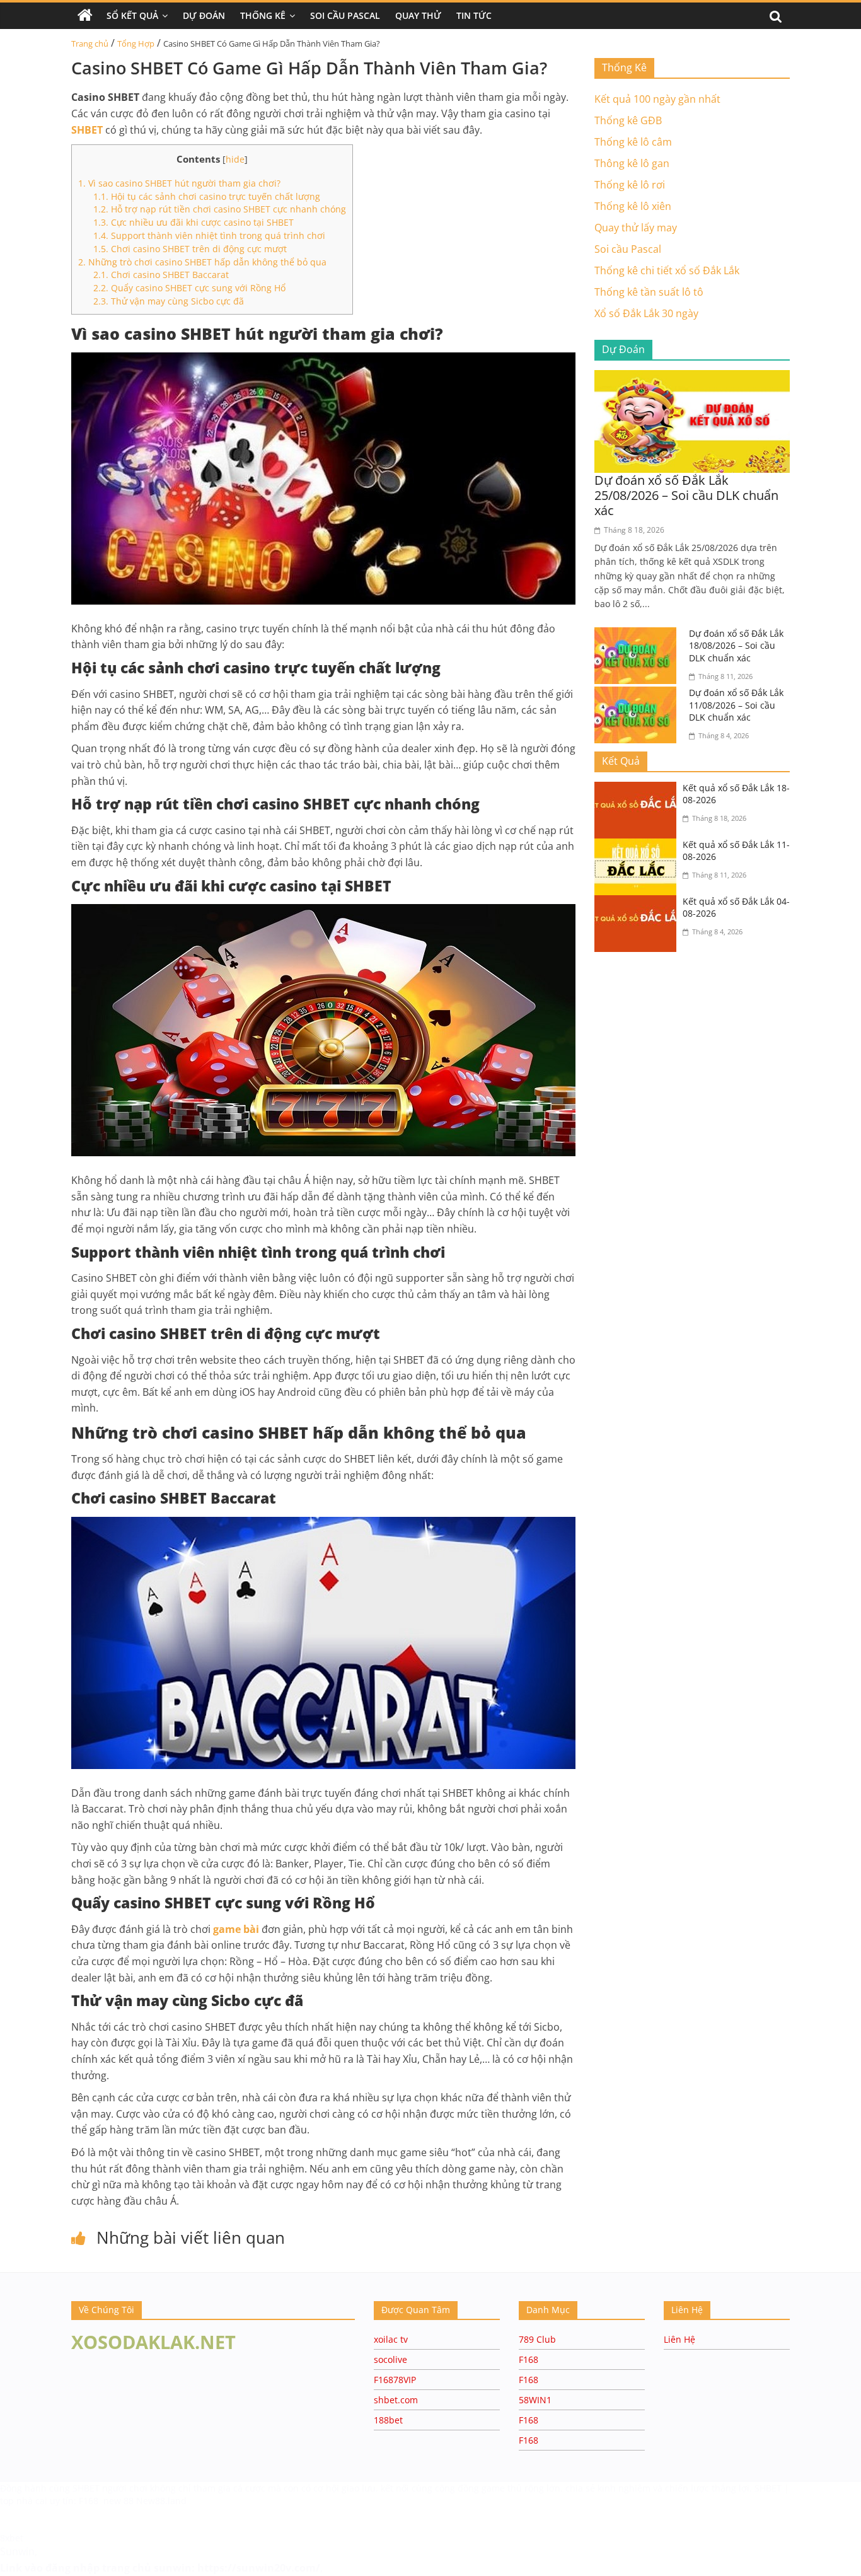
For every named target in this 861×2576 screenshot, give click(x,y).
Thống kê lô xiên (633, 206)
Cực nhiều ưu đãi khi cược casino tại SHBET (194, 222)
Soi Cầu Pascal (345, 15)
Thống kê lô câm (633, 142)
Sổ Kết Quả (132, 15)
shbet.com (396, 2400)
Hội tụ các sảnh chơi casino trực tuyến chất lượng (207, 196)
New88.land (161, 2501)
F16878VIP (395, 2380)
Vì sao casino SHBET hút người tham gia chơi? (179, 183)
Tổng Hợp (136, 44)
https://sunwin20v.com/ (259, 2568)
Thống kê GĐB (628, 120)
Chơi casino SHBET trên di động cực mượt (190, 249)
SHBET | (772, 2488)
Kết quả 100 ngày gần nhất (657, 99)
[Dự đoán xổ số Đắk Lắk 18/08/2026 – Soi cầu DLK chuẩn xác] (639, 635)
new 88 (118, 2501)
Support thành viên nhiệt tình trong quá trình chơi (209, 235)
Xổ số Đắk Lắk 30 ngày (646, 313)
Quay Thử (418, 15)
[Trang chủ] (85, 16)
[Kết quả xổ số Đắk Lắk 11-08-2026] (639, 846)
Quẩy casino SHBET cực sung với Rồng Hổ (189, 288)
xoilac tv (391, 2339)
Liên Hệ (679, 2339)
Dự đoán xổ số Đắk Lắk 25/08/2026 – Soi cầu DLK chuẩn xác (686, 495)
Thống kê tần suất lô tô (649, 292)
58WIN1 (535, 2400)
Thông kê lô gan (632, 163)
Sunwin (17, 2551)
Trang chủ (90, 44)
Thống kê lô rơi (630, 185)
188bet (388, 2420)
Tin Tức (474, 15)
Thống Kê (263, 15)
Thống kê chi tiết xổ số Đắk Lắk (667, 270)
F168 (529, 2359)
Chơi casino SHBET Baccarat (161, 275)
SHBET (87, 2488)
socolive (390, 2359)
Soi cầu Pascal (628, 249)
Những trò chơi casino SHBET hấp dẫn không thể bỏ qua (202, 262)
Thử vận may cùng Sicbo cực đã (169, 301)
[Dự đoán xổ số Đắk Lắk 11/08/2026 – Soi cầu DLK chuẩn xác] (639, 694)
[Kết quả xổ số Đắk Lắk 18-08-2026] (639, 789)
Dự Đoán (204, 15)
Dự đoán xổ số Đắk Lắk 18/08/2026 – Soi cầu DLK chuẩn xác (736, 646)
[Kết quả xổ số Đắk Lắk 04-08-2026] (639, 903)
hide (235, 159)
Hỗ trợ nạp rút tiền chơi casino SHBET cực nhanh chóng (220, 209)
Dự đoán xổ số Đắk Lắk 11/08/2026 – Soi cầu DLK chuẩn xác (736, 705)
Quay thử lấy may (636, 228)
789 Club (537, 2339)
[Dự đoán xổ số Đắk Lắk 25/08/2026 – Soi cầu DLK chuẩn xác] (692, 378)
